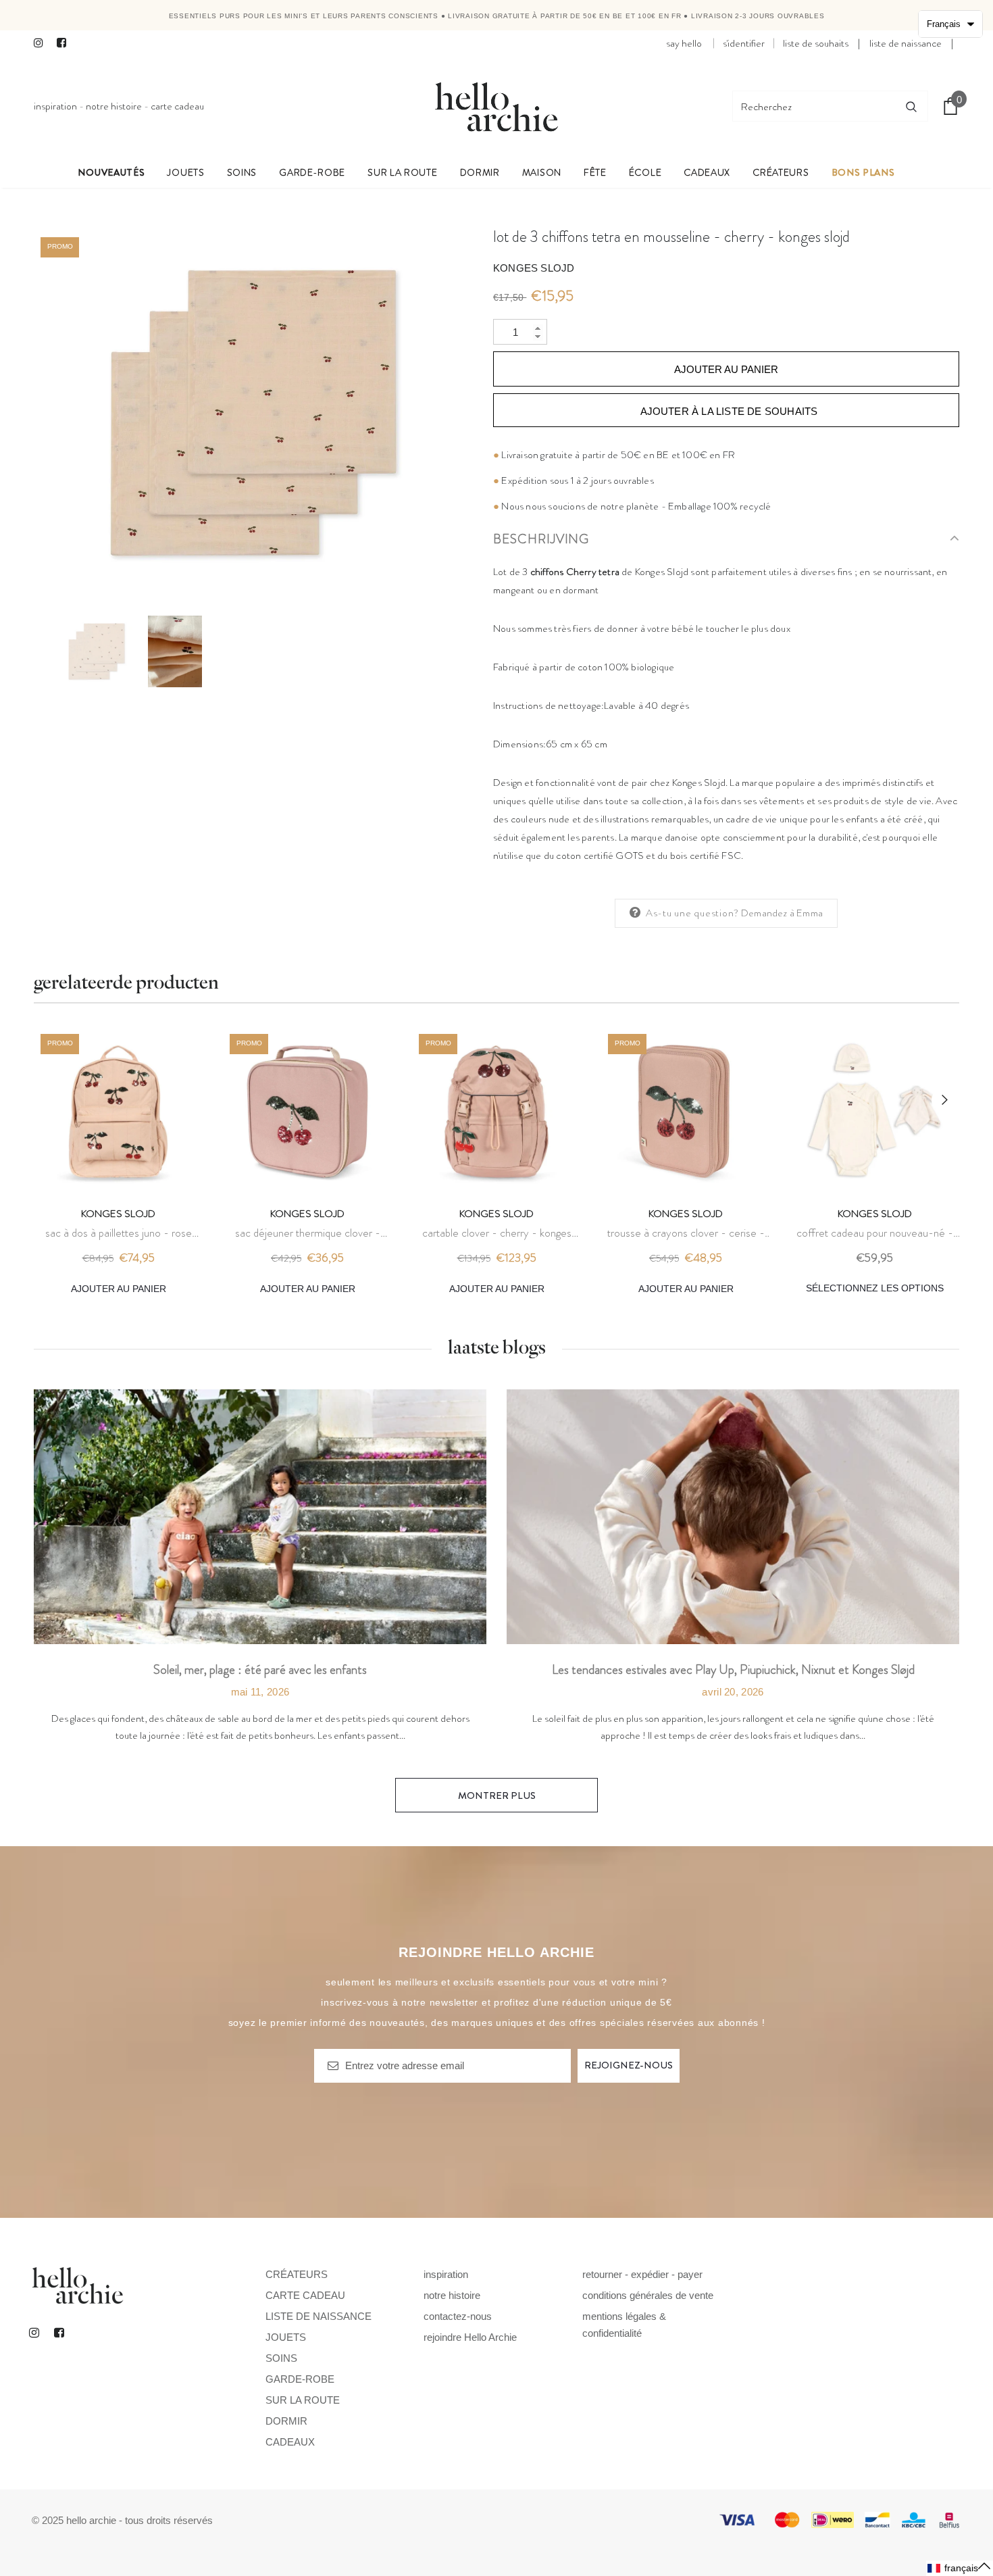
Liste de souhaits (816, 43)
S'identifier (744, 43)
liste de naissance (906, 43)
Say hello (684, 43)
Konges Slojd (534, 268)
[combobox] (814, 106)
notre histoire (114, 106)
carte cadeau (177, 106)
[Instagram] (42, 44)
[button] (960, 2568)
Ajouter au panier (119, 1289)
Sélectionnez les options (875, 1288)
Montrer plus (497, 1795)
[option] (253, 413)
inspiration (55, 106)
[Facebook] (65, 44)
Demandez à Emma (782, 913)
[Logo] (496, 106)
